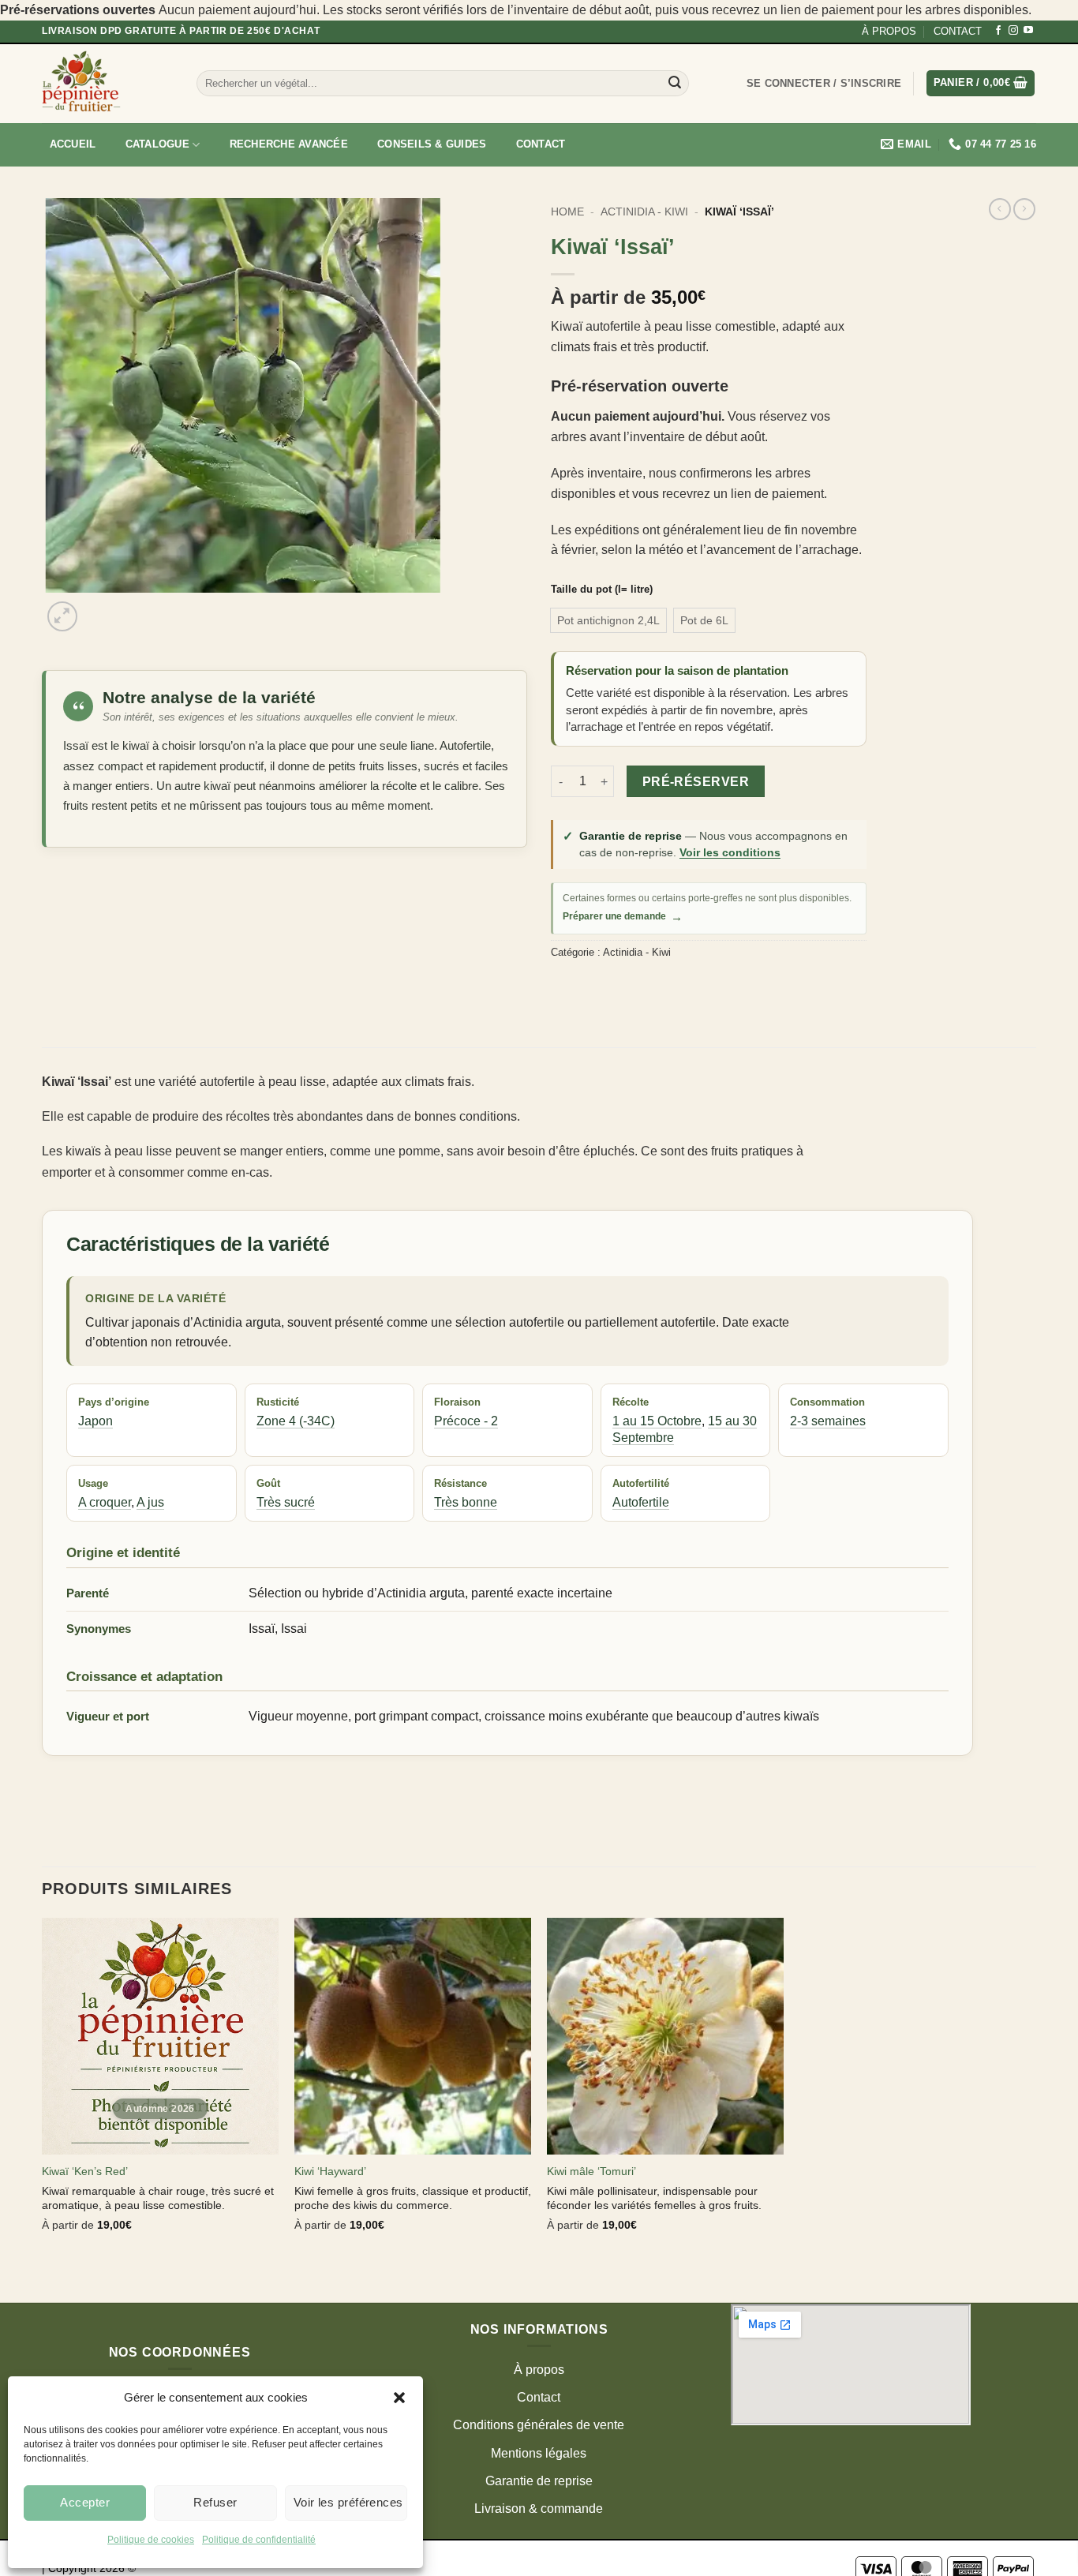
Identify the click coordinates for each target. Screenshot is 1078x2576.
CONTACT (958, 31)
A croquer (105, 1502)
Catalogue (157, 144)
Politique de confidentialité (259, 2540)
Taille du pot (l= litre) (602, 590)
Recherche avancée (289, 144)
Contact (541, 144)
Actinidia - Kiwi (644, 212)
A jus (150, 1502)
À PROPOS (889, 31)
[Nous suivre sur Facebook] (998, 31)
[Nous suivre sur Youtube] (1028, 31)
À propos (539, 2370)
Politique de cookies (151, 2540)
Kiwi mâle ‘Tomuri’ (591, 2171)
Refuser (215, 2502)
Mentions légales (539, 2453)
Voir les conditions (730, 852)
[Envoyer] (675, 84)
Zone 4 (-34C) (296, 1421)
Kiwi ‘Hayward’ (330, 2171)
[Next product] (1000, 209)
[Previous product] (1024, 209)
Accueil (73, 144)
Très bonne (466, 1502)
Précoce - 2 (466, 1421)
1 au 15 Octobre (657, 1421)
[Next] (101, 608)
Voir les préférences (348, 2502)
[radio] (608, 620)
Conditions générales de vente (539, 2425)
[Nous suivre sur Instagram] (1013, 31)
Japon (95, 1421)
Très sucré (286, 1502)
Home (567, 212)
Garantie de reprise (539, 2481)
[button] (399, 2398)
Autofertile (641, 1502)
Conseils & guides (432, 144)
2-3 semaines (828, 1421)
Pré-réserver (696, 782)
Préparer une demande (623, 917)
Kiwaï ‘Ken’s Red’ (85, 2171)
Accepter (85, 2502)
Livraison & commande (539, 2509)
